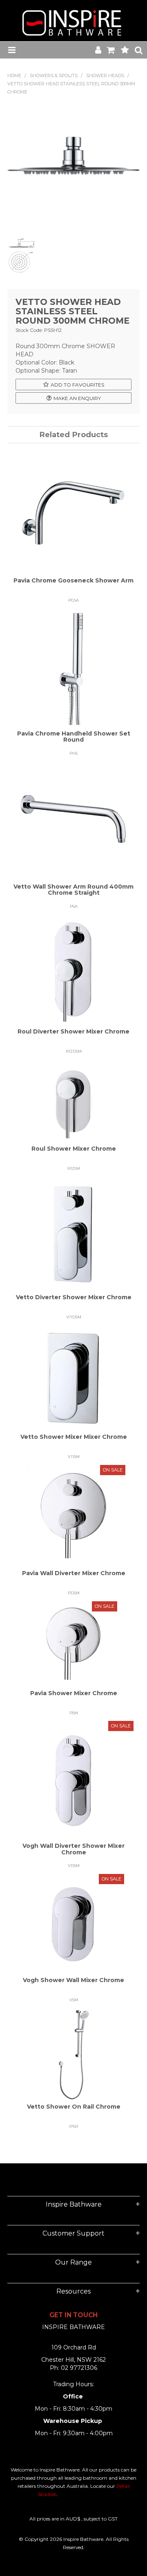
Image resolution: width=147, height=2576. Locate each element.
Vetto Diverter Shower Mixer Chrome (74, 1297)
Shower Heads (105, 76)
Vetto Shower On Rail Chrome (74, 2107)
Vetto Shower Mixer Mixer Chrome (74, 1437)
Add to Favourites (77, 385)
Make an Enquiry (77, 398)
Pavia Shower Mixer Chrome (74, 1693)
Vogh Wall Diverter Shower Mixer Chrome (73, 1849)
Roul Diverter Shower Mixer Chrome (73, 1031)
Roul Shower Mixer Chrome (74, 1149)
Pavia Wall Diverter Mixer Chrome (74, 1573)
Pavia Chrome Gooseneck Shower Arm (73, 580)
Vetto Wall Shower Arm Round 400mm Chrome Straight (73, 890)
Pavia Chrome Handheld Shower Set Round (74, 737)
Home (14, 76)
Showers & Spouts (54, 76)
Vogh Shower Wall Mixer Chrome (73, 1980)
